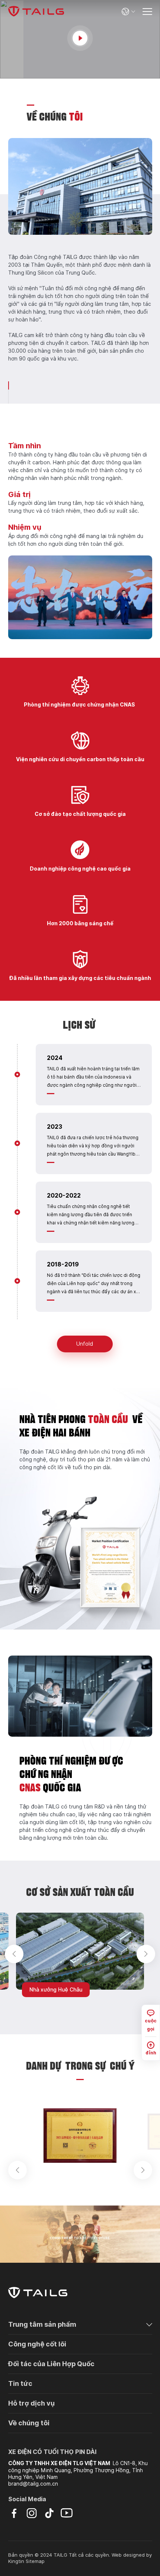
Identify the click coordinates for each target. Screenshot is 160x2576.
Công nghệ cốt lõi (37, 2344)
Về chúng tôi (29, 2423)
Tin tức (20, 2383)
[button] (14, 1954)
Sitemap (35, 2561)
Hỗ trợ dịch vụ (31, 2403)
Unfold (85, 1344)
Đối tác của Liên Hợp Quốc (51, 2364)
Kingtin (16, 2561)
